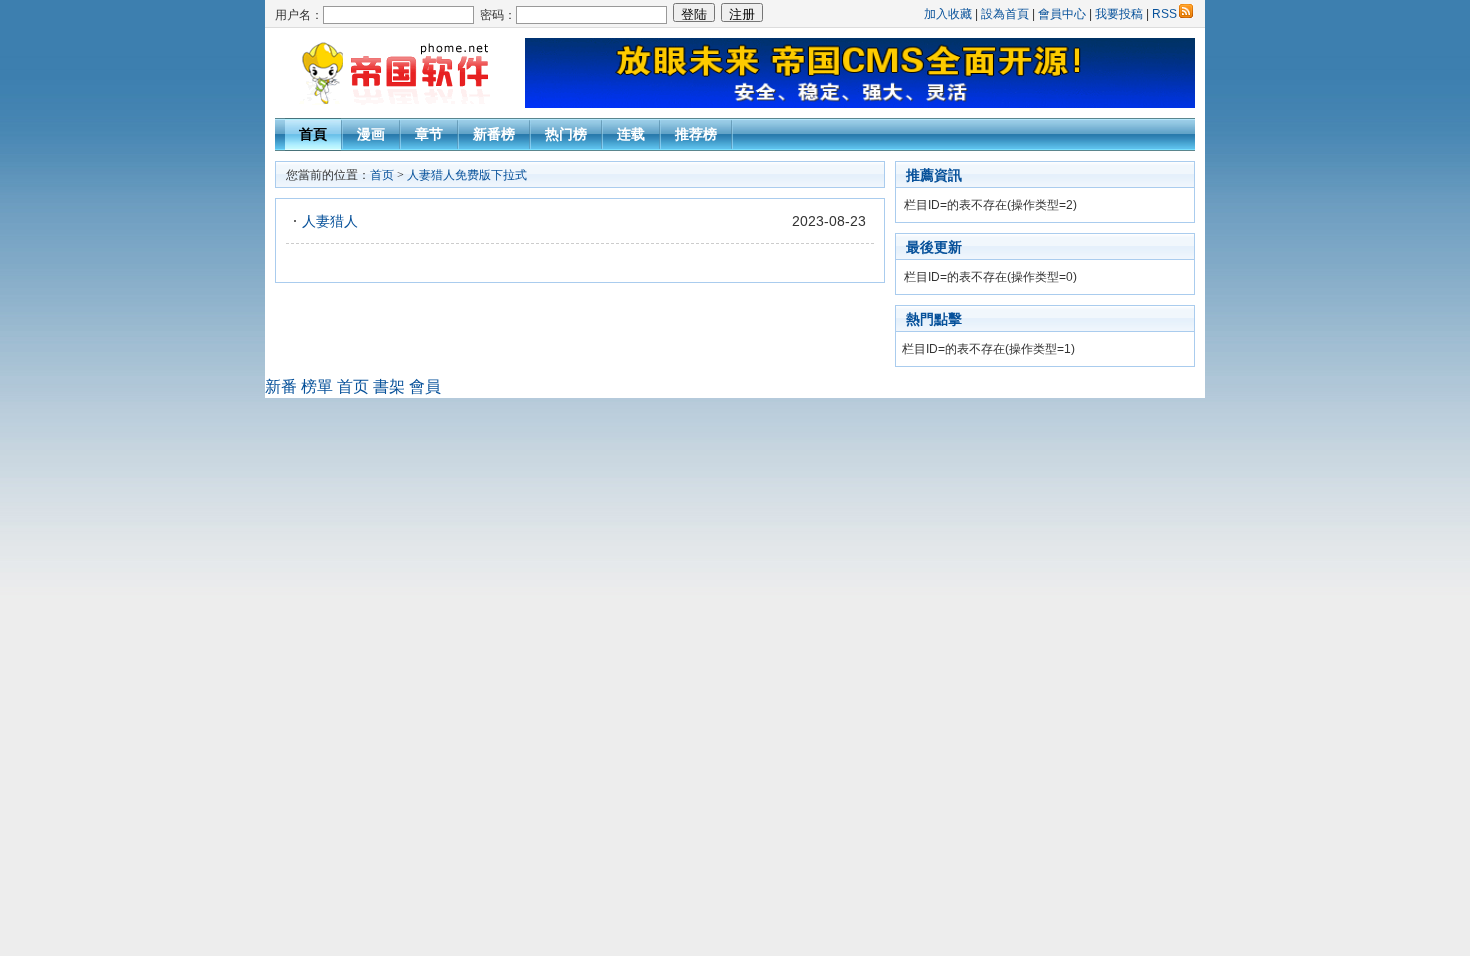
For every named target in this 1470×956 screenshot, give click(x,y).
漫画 (371, 134)
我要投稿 (1119, 14)
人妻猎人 (330, 221)
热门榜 (566, 134)
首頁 (313, 134)
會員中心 (1062, 14)
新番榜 (494, 134)
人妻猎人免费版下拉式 (467, 175)
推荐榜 (696, 134)
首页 (382, 175)
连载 (631, 134)
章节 (429, 134)
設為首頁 (1005, 14)
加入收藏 (948, 14)
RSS (1164, 14)
